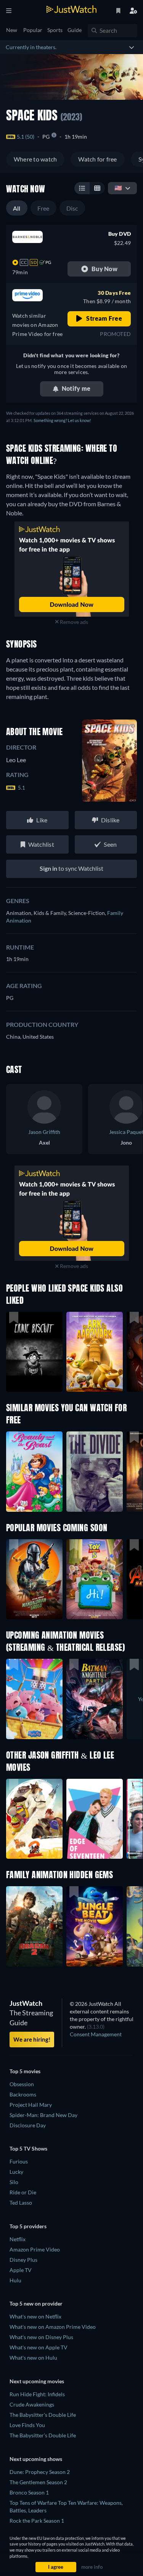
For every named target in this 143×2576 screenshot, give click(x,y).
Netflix (18, 2239)
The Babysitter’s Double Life (43, 2435)
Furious (19, 2161)
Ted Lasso (21, 2203)
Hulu (15, 2280)
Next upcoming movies (37, 2381)
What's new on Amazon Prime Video (53, 2327)
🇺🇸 (118, 188)
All (17, 208)
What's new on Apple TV (39, 2347)
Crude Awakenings (32, 2404)
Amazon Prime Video (35, 2249)
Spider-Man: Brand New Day (43, 2115)
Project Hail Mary (31, 2105)
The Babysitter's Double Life (43, 2415)
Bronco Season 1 (29, 2492)
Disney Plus (23, 2260)
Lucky (16, 2172)
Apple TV (21, 2270)
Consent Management (96, 2034)
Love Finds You (27, 2425)
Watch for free (97, 159)
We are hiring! (32, 2039)
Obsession (22, 2084)
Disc (72, 208)
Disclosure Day (28, 2125)
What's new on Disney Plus (41, 2337)
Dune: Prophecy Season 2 (40, 2472)
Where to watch (35, 159)
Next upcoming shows (36, 2459)
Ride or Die (23, 2192)
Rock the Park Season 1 (37, 2521)
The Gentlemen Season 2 (38, 2482)
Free (43, 208)
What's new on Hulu (33, 2358)
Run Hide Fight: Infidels (37, 2394)
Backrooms (23, 2094)
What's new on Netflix (35, 2316)
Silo (14, 2182)
